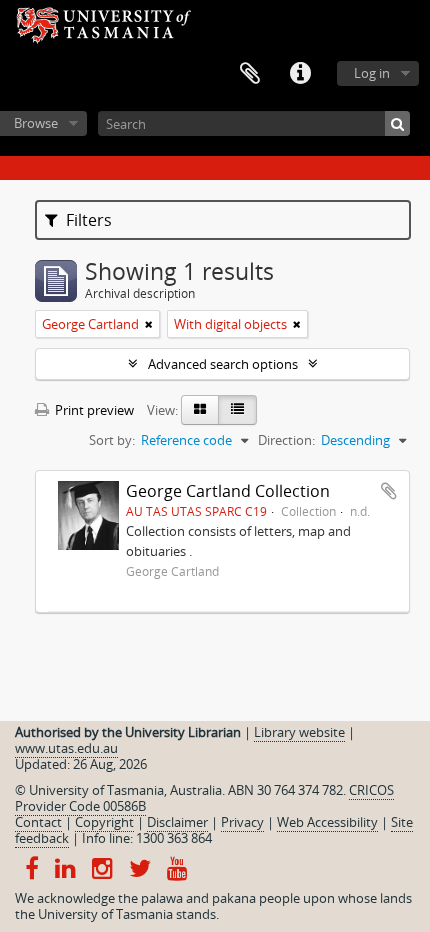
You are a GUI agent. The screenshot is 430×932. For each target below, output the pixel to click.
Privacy (242, 822)
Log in (372, 73)
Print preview (93, 410)
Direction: (286, 440)
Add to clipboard (389, 491)
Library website (299, 732)
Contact (38, 822)
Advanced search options (223, 364)
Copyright (104, 822)
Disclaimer (177, 822)
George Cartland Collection (228, 491)
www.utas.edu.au (66, 748)
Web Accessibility (327, 822)
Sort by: (112, 440)
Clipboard (250, 74)
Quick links (300, 74)
